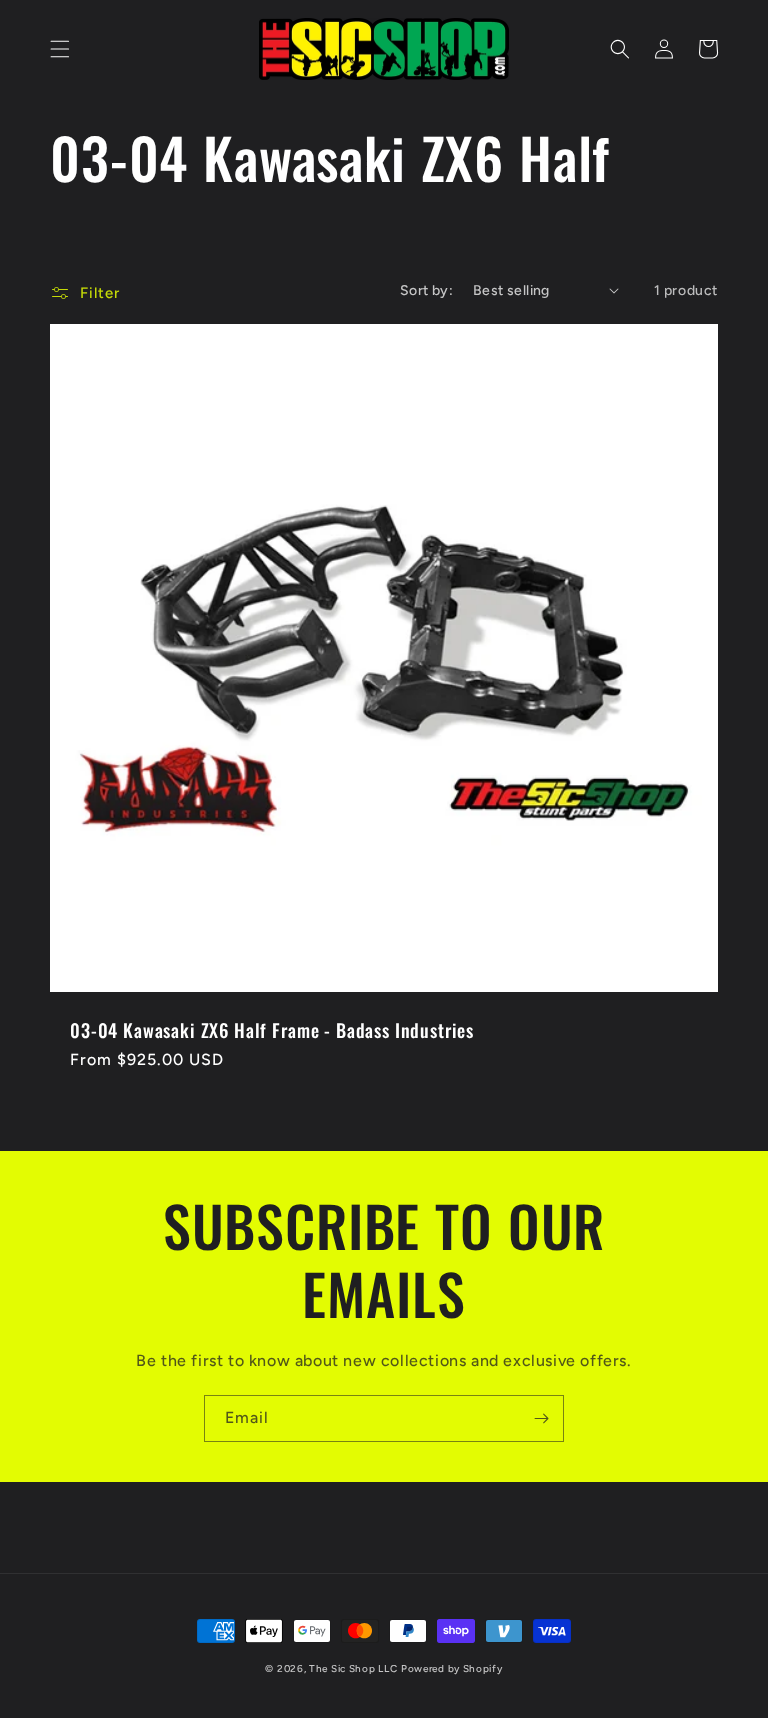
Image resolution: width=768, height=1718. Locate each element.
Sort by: (426, 290)
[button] (60, 49)
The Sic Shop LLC (353, 1668)
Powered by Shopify (452, 1668)
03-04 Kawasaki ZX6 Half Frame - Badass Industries (272, 1030)
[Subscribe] (541, 1418)
